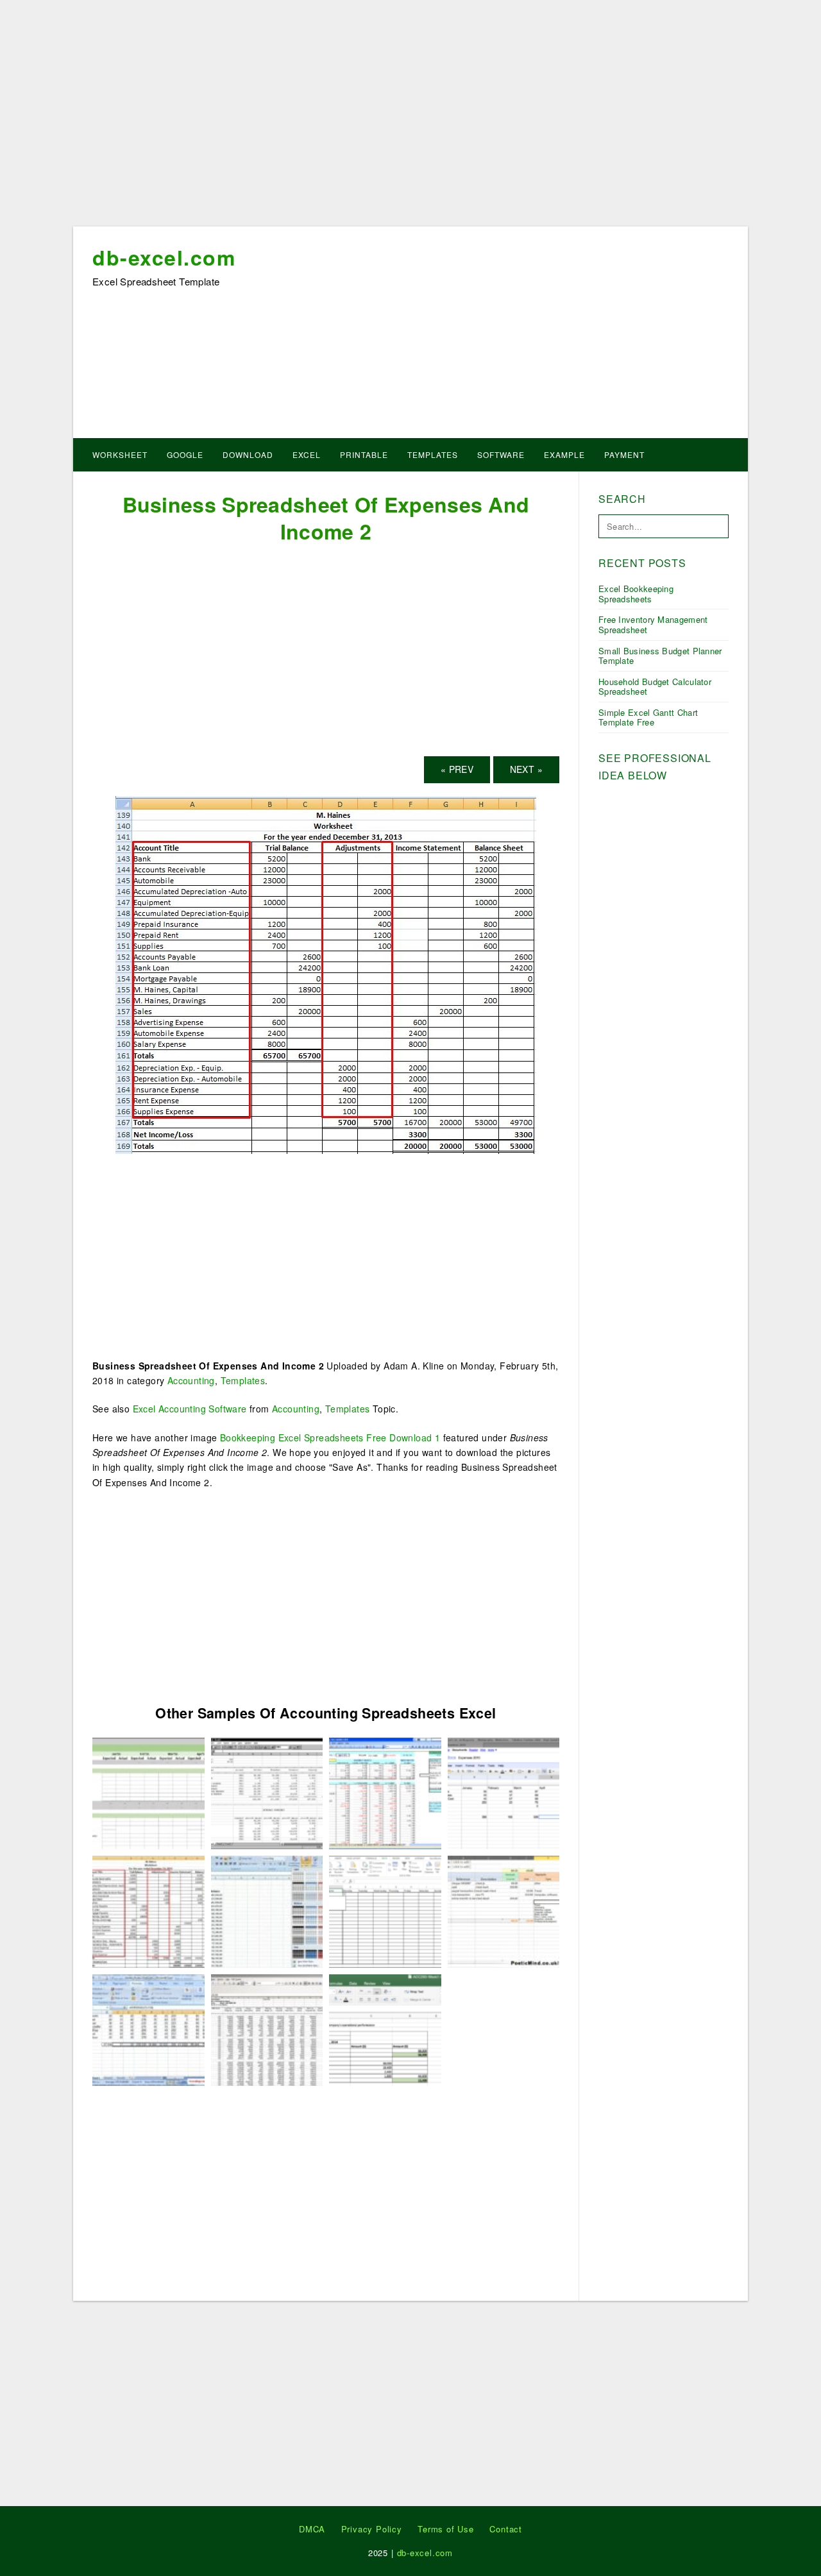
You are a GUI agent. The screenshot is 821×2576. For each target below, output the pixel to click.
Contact (506, 2529)
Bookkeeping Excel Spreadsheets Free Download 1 (330, 1437)
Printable (364, 454)
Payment (624, 454)
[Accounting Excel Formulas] (385, 1910)
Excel (307, 454)
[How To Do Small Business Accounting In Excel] (504, 1910)
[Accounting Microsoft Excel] (148, 2029)
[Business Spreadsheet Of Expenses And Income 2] (326, 973)
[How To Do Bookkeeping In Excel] (385, 1792)
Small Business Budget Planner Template (660, 656)
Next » (526, 769)
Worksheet (120, 454)
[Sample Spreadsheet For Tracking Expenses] (385, 2029)
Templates (433, 454)
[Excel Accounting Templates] (504, 1792)
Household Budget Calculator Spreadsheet (655, 687)
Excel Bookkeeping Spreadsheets (636, 594)
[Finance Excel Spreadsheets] (267, 1910)
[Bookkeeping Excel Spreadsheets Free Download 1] (267, 2029)
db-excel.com (164, 257)
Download (248, 454)
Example (564, 454)
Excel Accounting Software (190, 1409)
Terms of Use (446, 2529)
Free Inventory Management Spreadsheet (653, 624)
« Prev (457, 769)
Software (501, 454)
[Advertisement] (410, 117)
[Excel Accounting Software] (267, 1792)
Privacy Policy (372, 2529)
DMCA (312, 2529)
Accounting (191, 1380)
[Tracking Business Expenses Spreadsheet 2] (148, 1792)
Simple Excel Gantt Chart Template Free (648, 717)
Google (185, 454)
